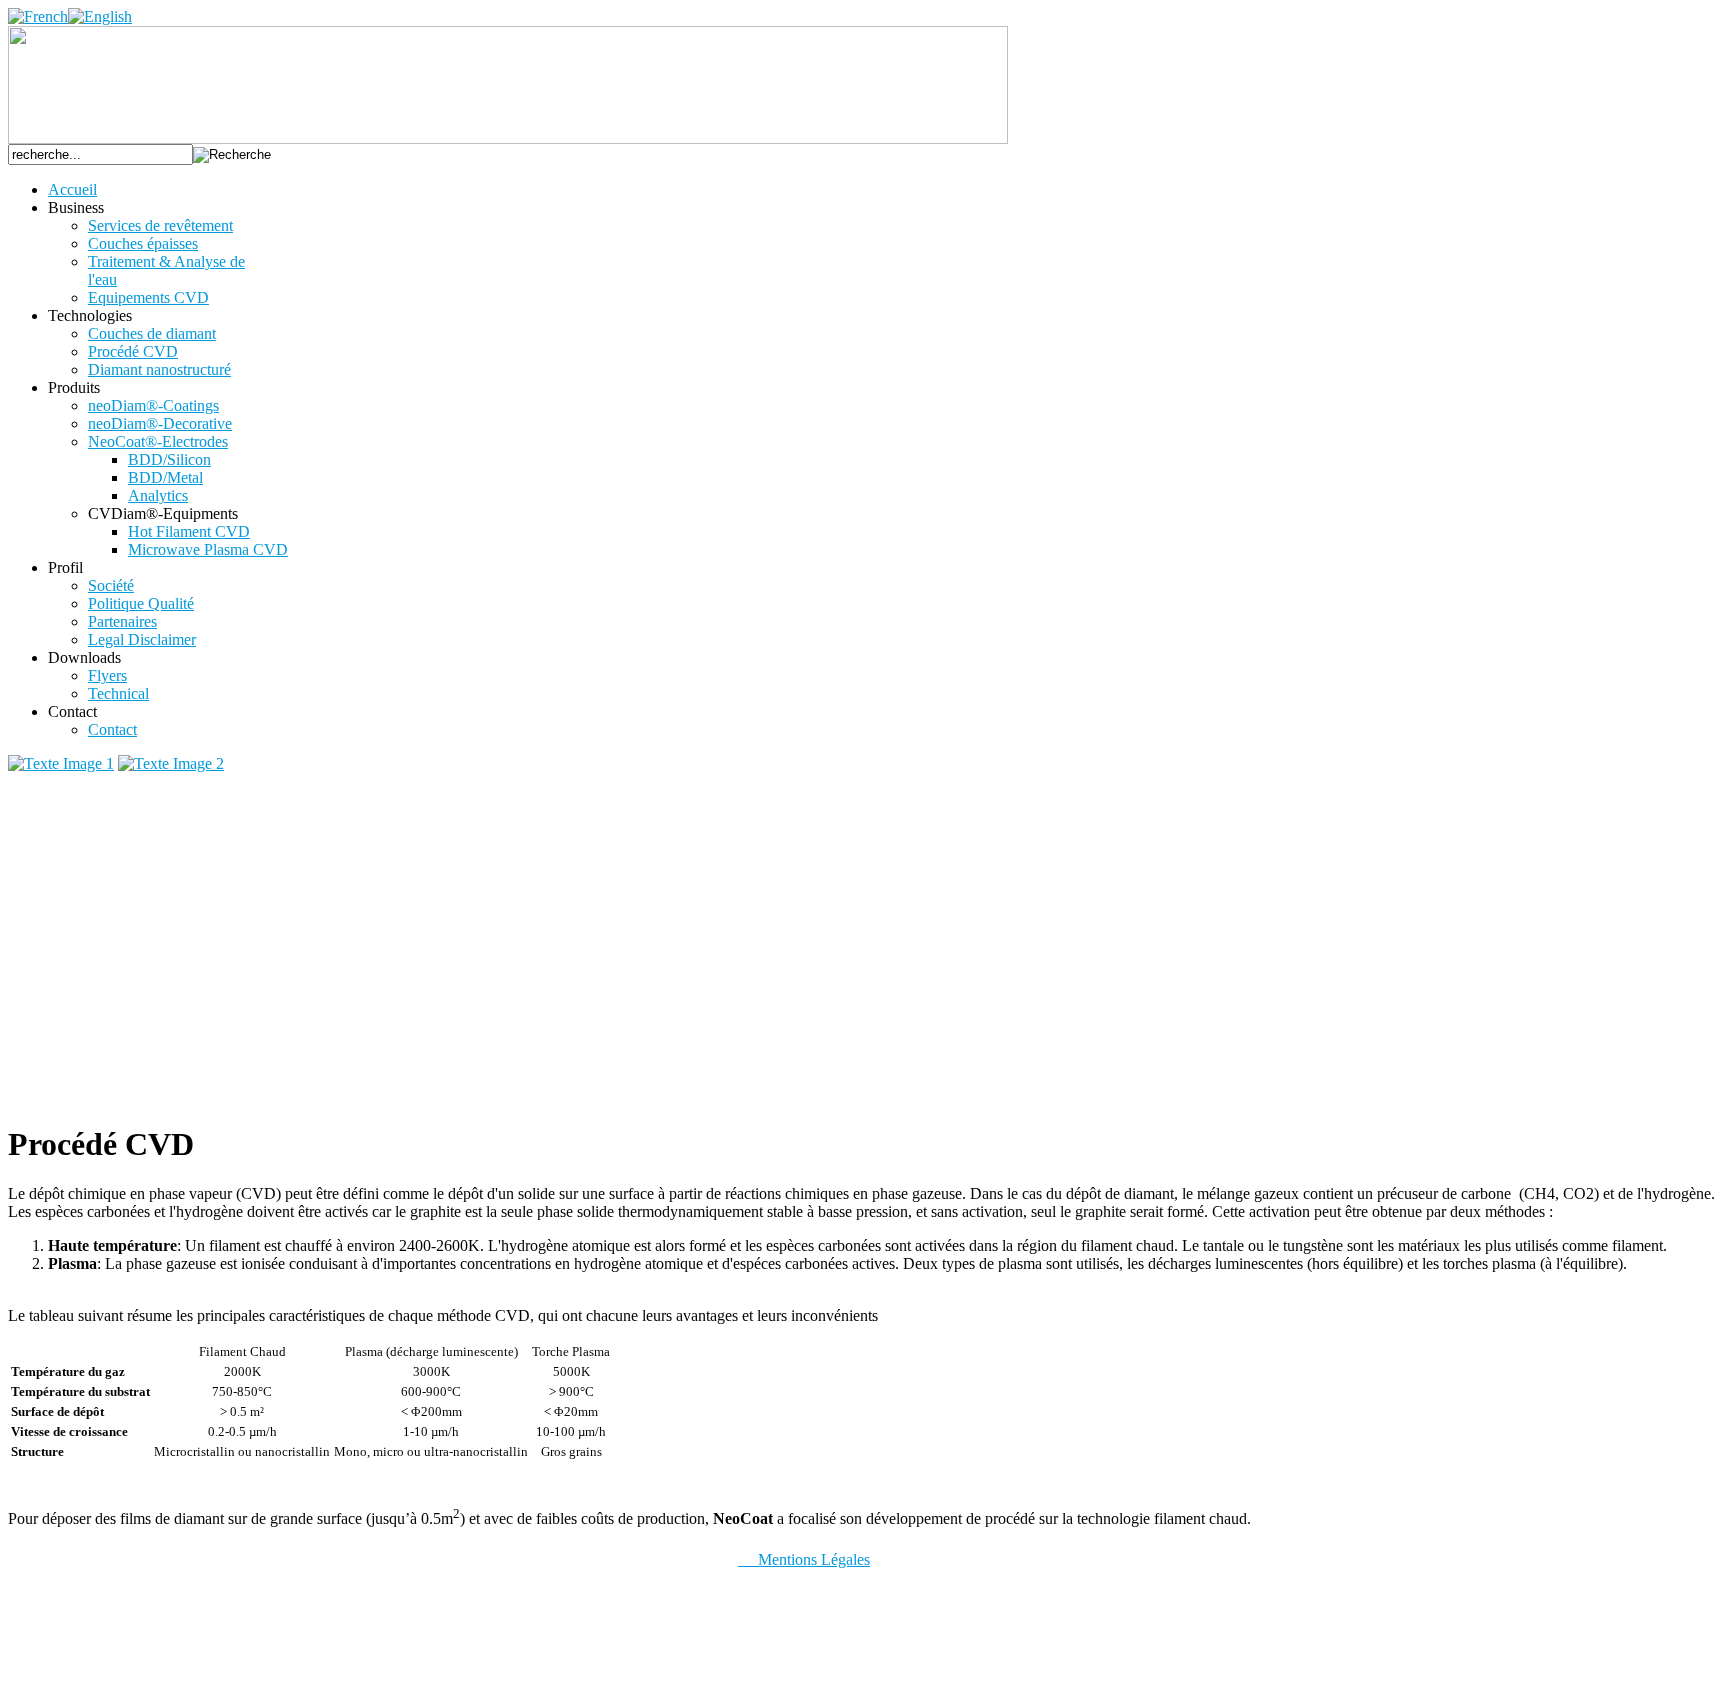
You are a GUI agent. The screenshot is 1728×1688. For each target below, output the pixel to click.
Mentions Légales (804, 1559)
